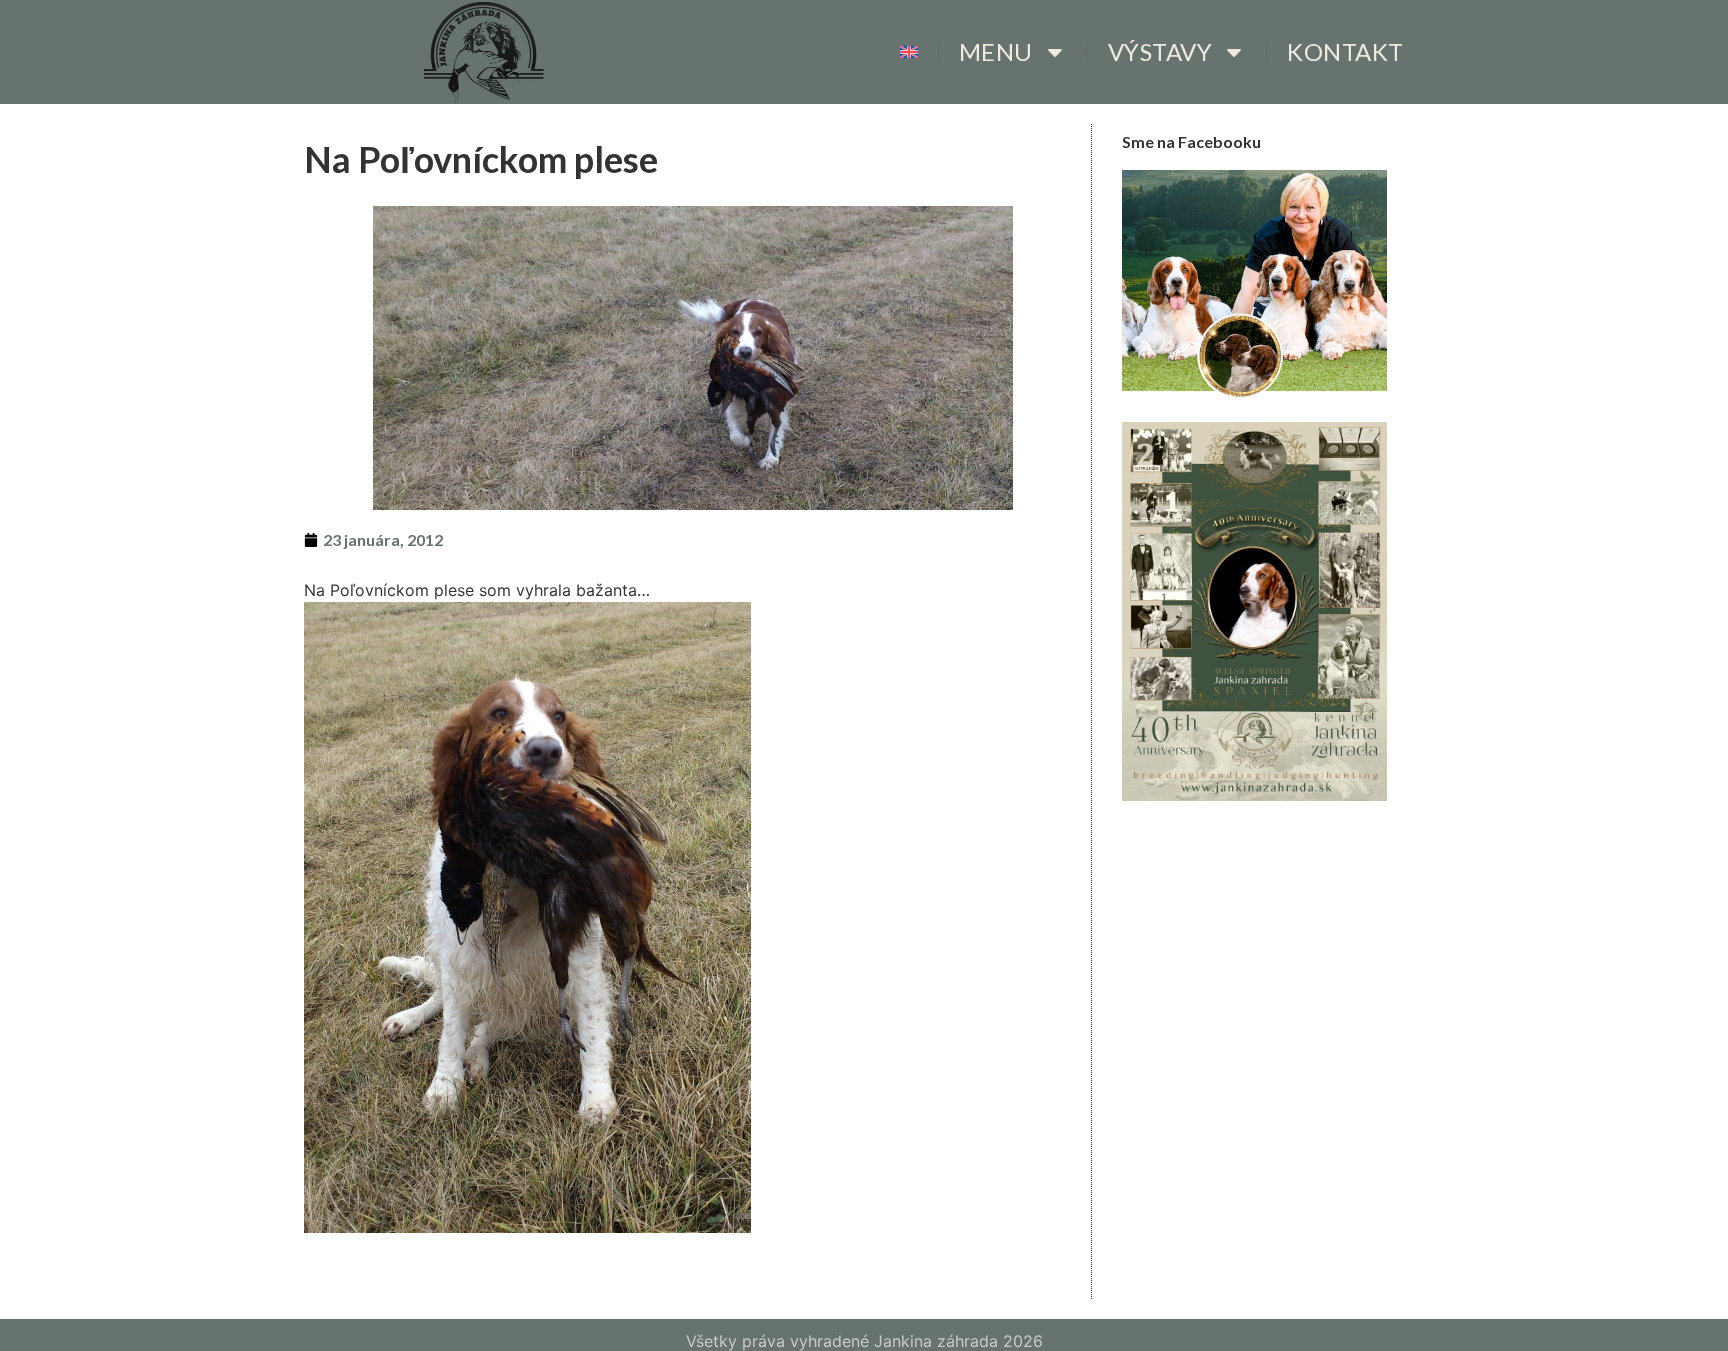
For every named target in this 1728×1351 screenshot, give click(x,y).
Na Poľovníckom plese (481, 159)
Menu (996, 51)
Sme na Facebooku (1191, 141)
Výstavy (1160, 51)
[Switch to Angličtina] (909, 51)
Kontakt (1345, 51)
